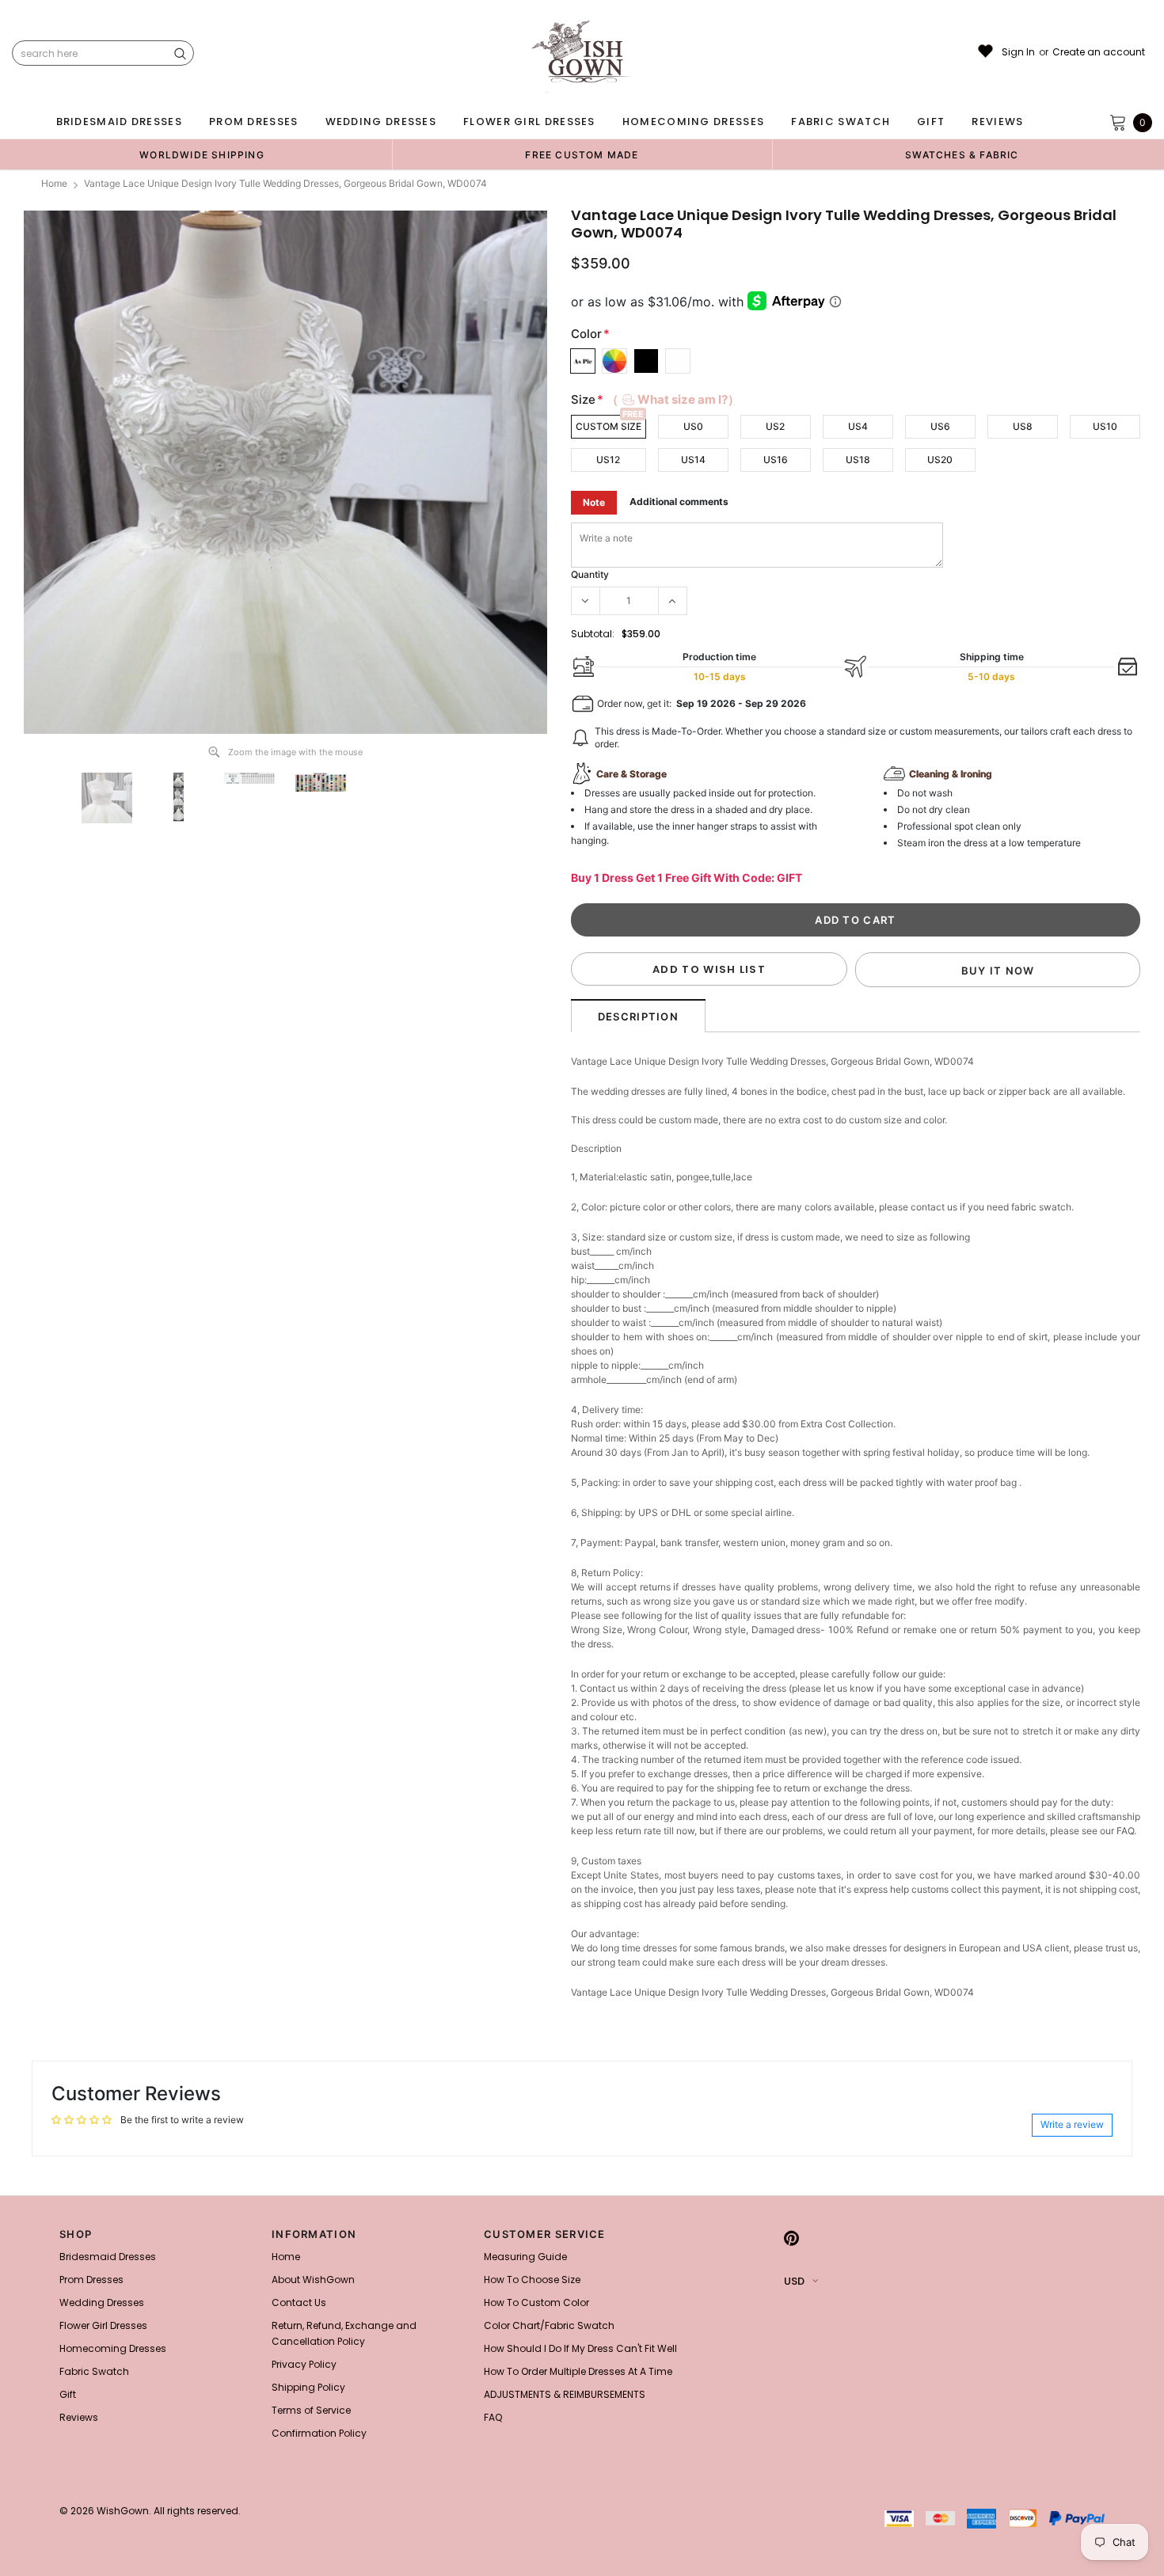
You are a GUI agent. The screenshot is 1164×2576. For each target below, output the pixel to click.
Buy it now (998, 971)
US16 (776, 460)
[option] (202, 154)
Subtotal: (593, 634)
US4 (858, 426)
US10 (1105, 426)
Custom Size (609, 426)
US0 (693, 426)
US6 (940, 426)
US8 (1023, 426)
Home (54, 183)
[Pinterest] (791, 2239)
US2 (775, 426)
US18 (858, 460)
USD (794, 2281)
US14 (693, 460)
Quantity (590, 574)
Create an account (1099, 52)
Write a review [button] (1072, 2124)
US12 (608, 460)
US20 (940, 460)
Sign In (1018, 52)
